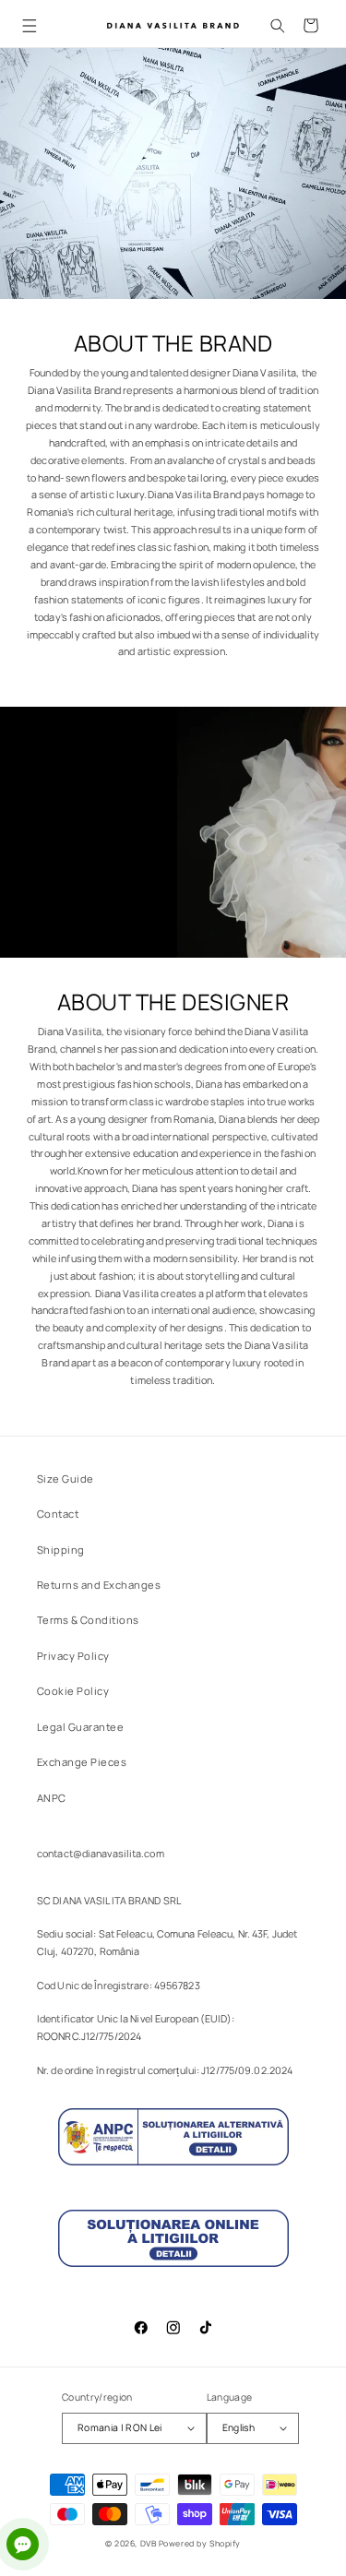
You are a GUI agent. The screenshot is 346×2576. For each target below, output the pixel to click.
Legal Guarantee (80, 1727)
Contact (58, 1514)
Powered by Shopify (200, 2544)
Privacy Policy (73, 1656)
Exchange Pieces (82, 1762)
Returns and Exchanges (99, 1585)
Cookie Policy (73, 1691)
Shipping (61, 1550)
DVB (149, 2544)
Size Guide (66, 1479)
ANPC (52, 1798)
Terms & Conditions (88, 1620)
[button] (29, 25)
